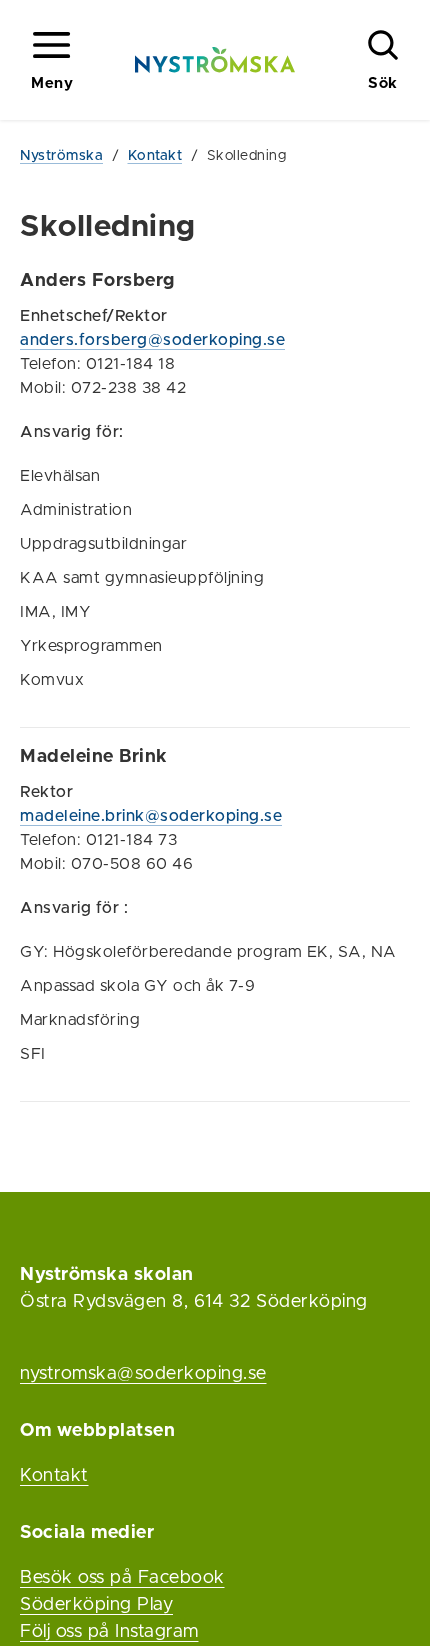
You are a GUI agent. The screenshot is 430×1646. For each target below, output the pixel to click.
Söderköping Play (96, 1605)
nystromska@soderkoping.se (143, 1374)
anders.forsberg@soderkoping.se (152, 340)
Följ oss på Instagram (109, 1632)
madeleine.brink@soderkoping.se (151, 816)
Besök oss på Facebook (122, 1578)
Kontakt (155, 156)
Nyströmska (61, 156)
